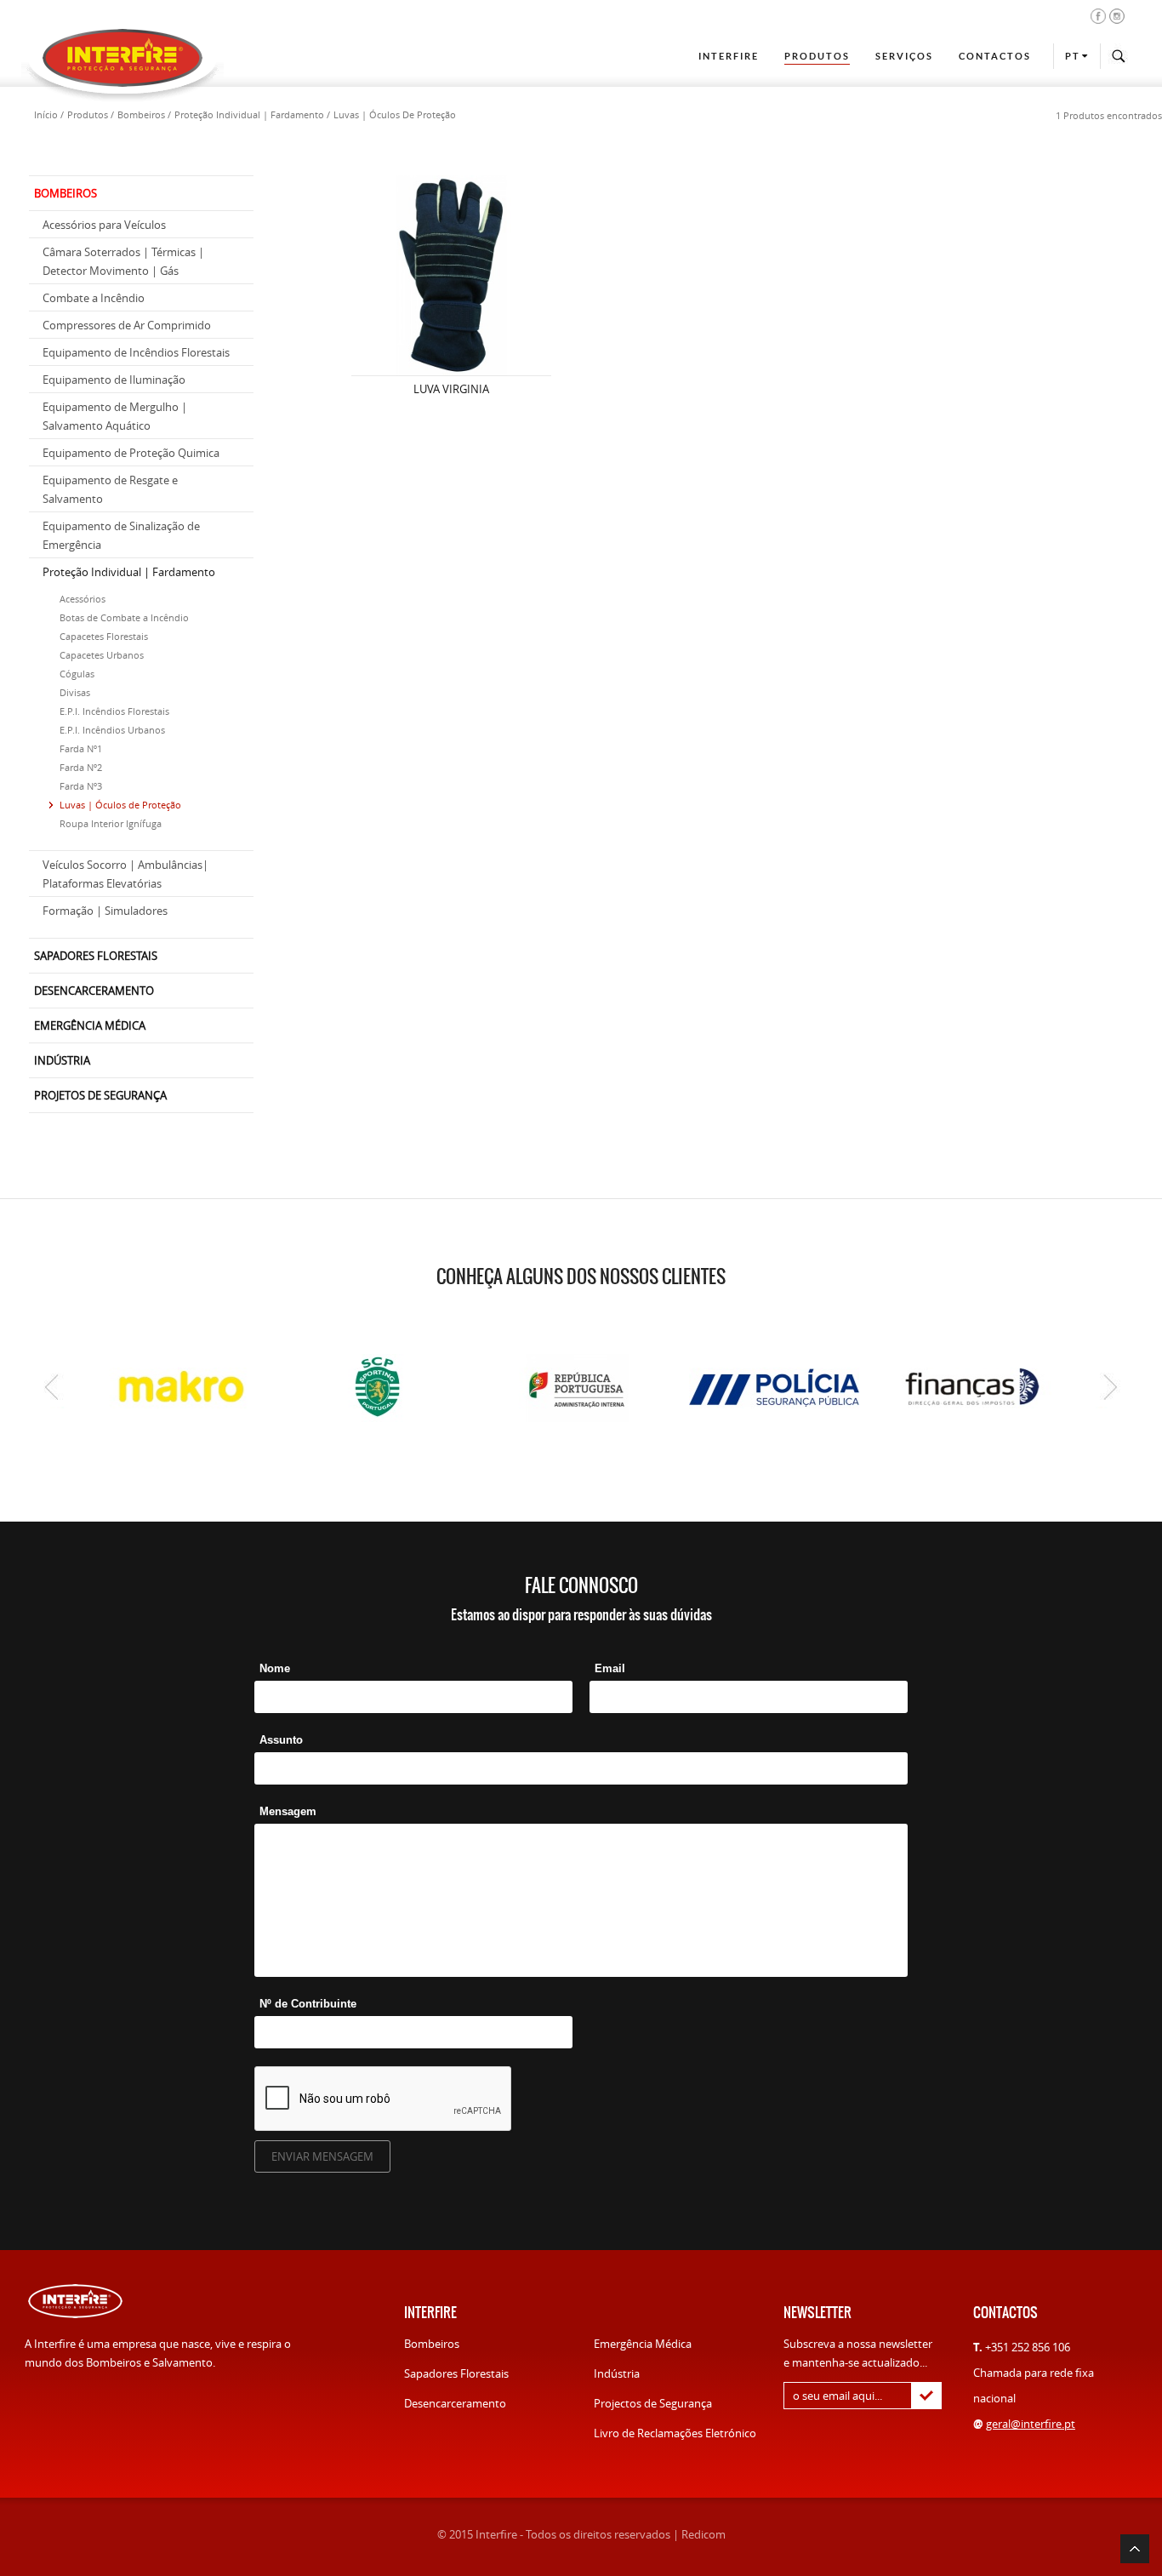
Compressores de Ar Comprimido (127, 325)
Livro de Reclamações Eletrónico (675, 2433)
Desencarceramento (455, 2403)
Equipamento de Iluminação (114, 380)
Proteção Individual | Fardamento (129, 572)
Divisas (75, 692)
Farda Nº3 (81, 786)
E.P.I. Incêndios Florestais (114, 711)
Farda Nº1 (81, 748)
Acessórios (83, 599)
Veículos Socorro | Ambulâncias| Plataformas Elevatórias (125, 874)
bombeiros (141, 114)
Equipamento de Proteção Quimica (131, 453)
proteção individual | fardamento (249, 114)
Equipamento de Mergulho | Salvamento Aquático (115, 416)
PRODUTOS (817, 56)
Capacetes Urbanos (102, 655)
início (46, 114)
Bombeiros (432, 2344)
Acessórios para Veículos (104, 225)
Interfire (729, 56)
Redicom (703, 2534)
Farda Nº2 (81, 767)
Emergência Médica (643, 2344)
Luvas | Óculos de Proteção (120, 805)
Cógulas (77, 674)
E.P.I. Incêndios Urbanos (112, 730)
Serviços (904, 56)
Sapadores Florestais (456, 2373)
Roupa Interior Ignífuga (111, 823)
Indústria (617, 2373)
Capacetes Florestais (104, 636)
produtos (88, 114)
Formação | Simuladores (105, 911)
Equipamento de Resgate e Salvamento (110, 489)
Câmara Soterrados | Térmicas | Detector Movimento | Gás (123, 261)
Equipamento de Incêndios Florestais (136, 352)
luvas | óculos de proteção (395, 114)
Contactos (995, 56)
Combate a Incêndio (94, 298)
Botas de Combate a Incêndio (124, 617)
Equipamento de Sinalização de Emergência (121, 535)
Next (1111, 1387)
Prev (51, 1387)
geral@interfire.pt (1031, 2424)
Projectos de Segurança (653, 2403)
